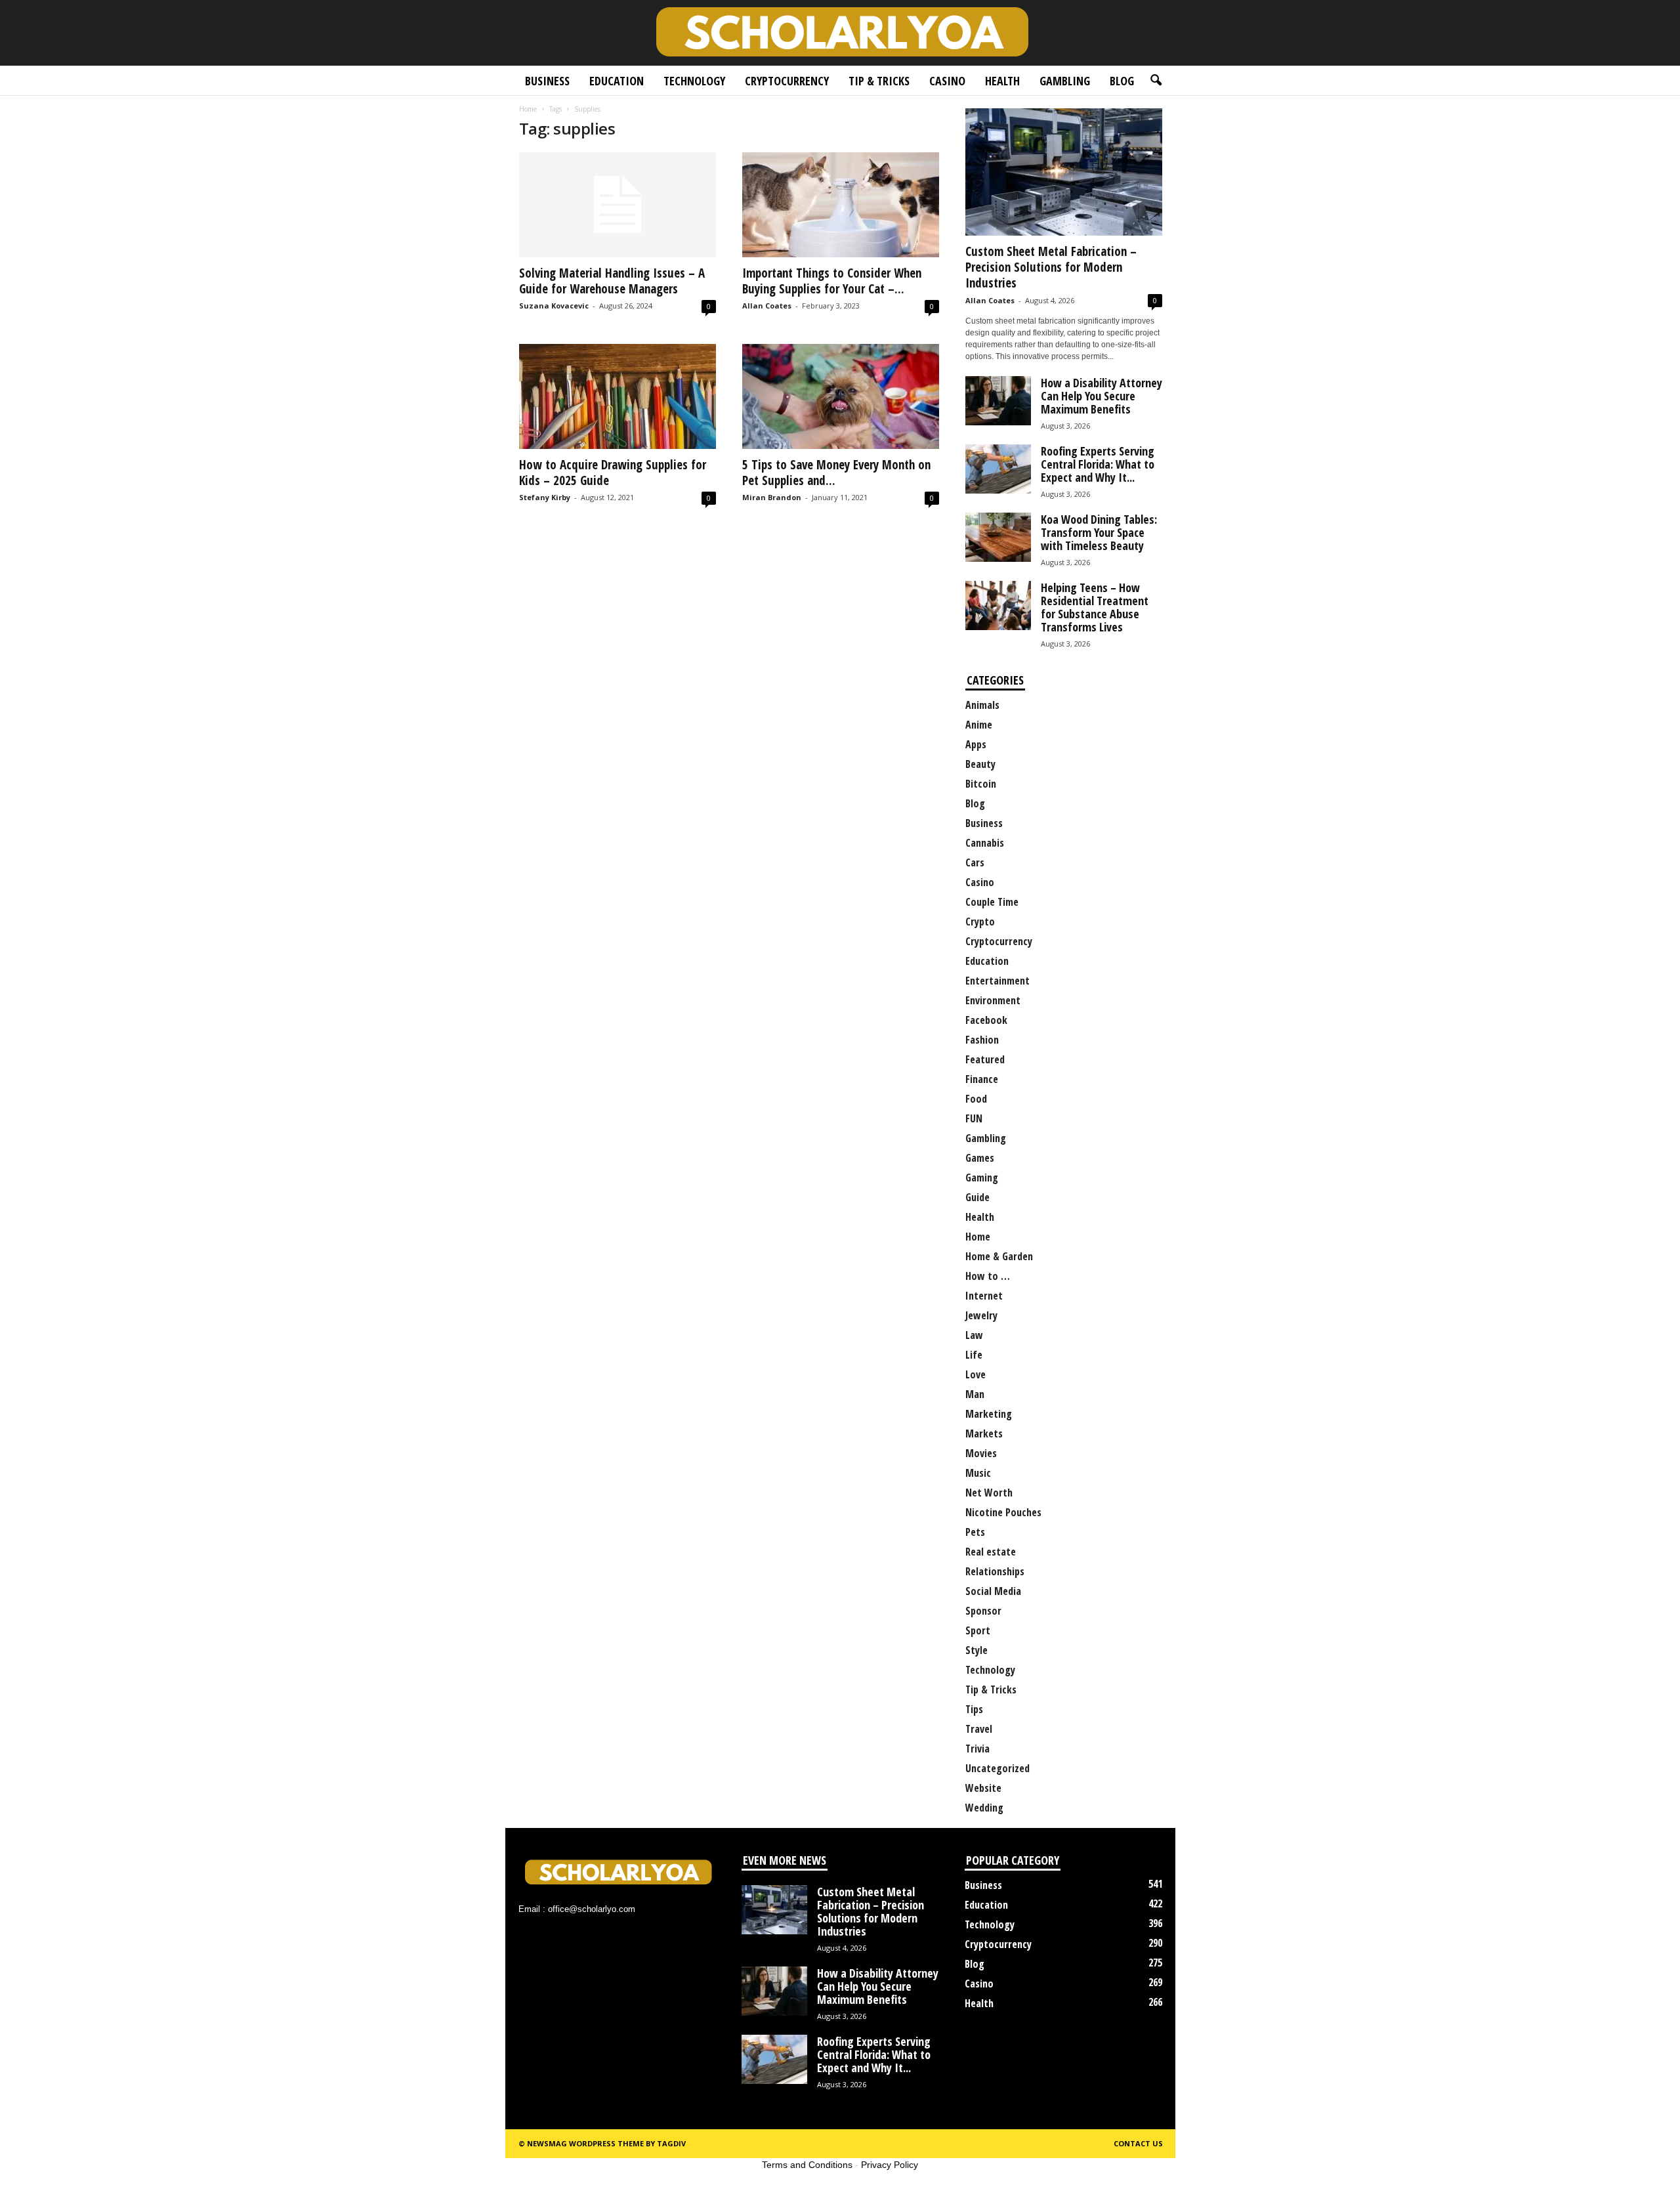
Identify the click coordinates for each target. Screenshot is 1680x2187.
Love (976, 1374)
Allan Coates (767, 306)
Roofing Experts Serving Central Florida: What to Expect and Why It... (1098, 464)
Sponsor (983, 1611)
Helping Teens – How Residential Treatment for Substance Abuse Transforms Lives (1095, 607)
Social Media (993, 1591)
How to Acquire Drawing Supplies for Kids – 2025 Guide (613, 473)
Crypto (980, 922)
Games (980, 1158)
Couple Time (992, 902)
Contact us (1138, 2143)
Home (528, 109)
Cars (975, 862)
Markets (984, 1433)
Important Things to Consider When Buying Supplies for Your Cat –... (832, 281)
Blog (1122, 81)
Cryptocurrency (787, 81)
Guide (977, 1197)
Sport (978, 1630)
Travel (979, 1729)
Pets (975, 1532)
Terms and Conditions (807, 2165)
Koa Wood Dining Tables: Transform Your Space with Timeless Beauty (1099, 532)
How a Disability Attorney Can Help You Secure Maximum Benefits (1102, 396)
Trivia (977, 1749)
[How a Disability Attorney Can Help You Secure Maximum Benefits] (774, 1991)
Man (975, 1394)
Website (983, 1788)
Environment (993, 1000)
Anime (979, 725)
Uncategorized (997, 1768)
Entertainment (997, 981)
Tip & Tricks (879, 81)
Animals (982, 705)
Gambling (1065, 81)
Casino (947, 81)
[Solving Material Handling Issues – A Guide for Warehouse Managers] (618, 205)
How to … (988, 1276)
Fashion (982, 1040)
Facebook (986, 1020)
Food (976, 1099)
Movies (981, 1453)
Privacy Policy (890, 2165)
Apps (976, 744)
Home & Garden (999, 1256)
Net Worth (989, 1493)
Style (976, 1650)
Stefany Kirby (545, 497)
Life (974, 1355)
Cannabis (985, 843)
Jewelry (981, 1315)
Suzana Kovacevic (554, 306)
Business (547, 81)
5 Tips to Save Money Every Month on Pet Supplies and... (836, 473)
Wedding (984, 1808)
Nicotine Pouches (1003, 1512)
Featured (985, 1059)
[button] (1156, 81)
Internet (984, 1296)
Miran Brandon (772, 497)
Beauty (980, 764)
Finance (982, 1079)
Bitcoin (981, 784)
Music (978, 1473)
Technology (694, 81)
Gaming (982, 1178)
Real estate (991, 1552)
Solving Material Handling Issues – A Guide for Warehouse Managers (612, 281)
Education (617, 81)
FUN (974, 1118)
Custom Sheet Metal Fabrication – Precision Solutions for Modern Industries (1051, 267)
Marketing (989, 1414)
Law (974, 1335)
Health (1002, 81)
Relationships (995, 1571)
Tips (974, 1709)
